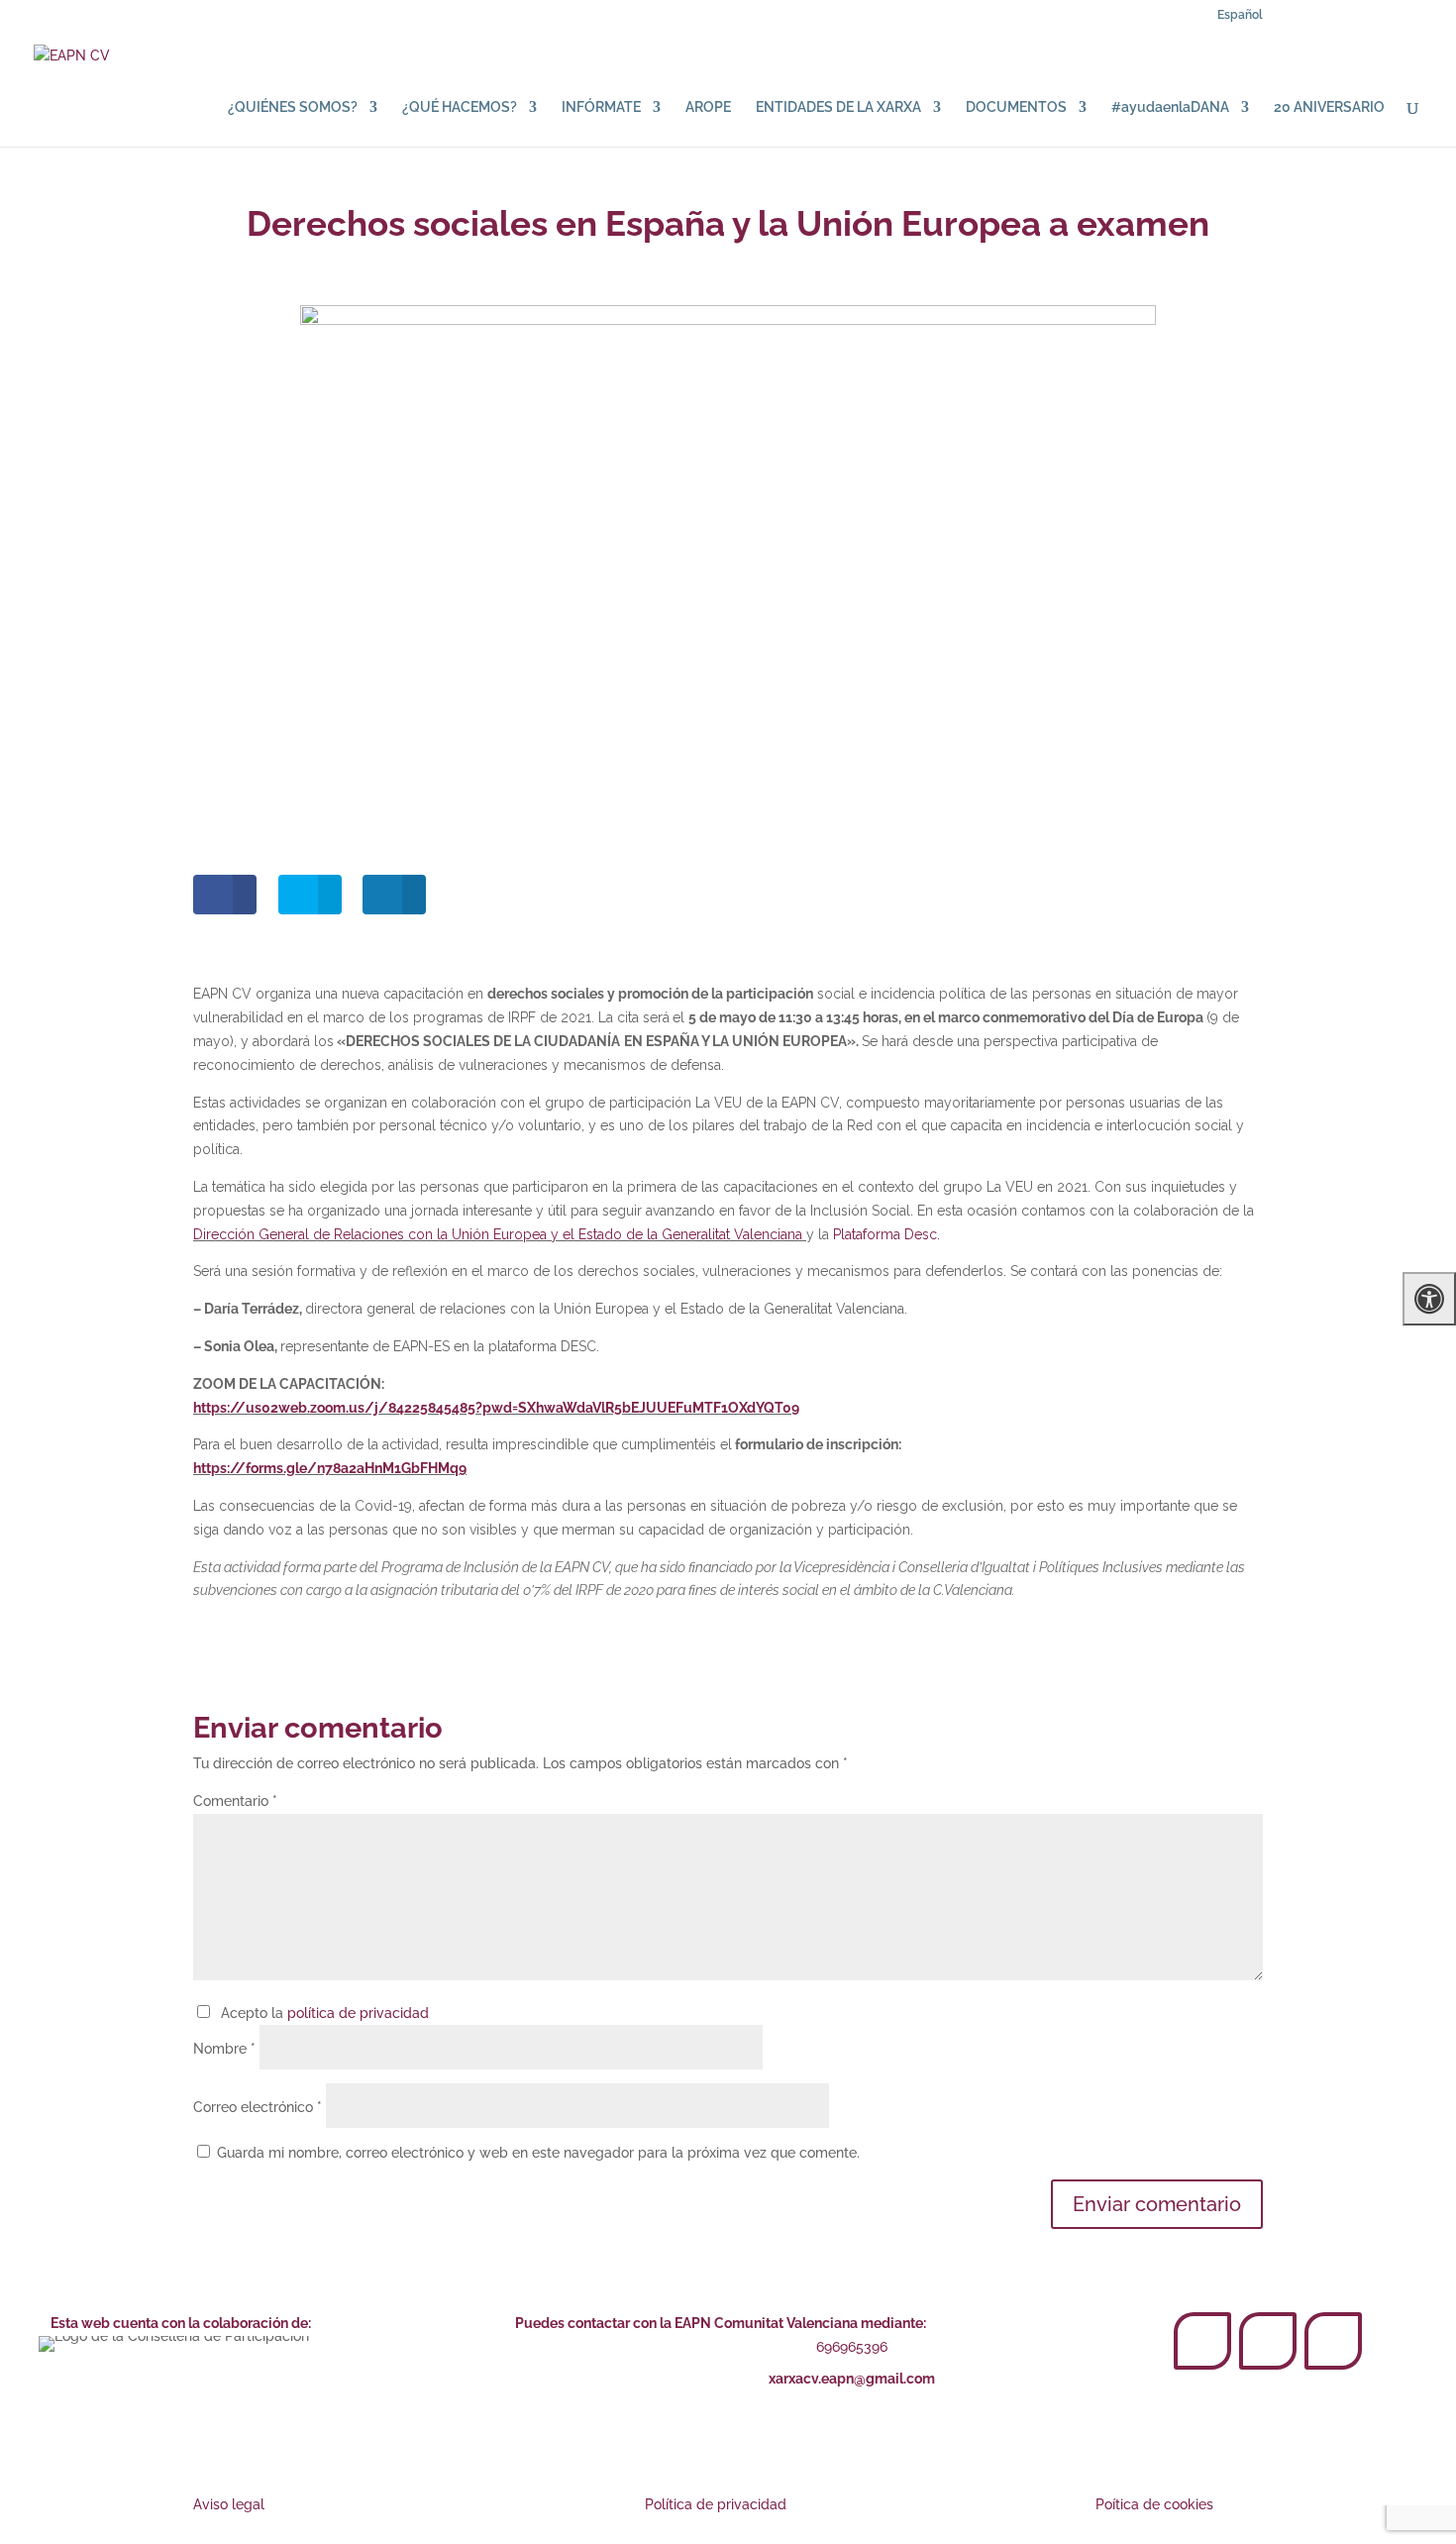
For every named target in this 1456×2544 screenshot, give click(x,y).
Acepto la (321, 2013)
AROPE (708, 107)
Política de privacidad (716, 2504)
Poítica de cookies (1154, 2504)
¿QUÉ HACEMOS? (460, 107)
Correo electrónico (258, 2107)
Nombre (224, 2049)
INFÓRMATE (601, 107)
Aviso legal (229, 2504)
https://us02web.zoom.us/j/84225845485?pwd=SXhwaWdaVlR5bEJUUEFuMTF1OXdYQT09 (496, 1408)
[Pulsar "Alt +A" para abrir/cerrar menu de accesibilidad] (1429, 1299)
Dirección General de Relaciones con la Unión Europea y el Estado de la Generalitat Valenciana (500, 1234)
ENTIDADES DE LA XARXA (838, 107)
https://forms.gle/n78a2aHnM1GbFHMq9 (330, 1468)
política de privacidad (358, 2013)
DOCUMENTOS (1016, 107)
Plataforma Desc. (886, 1234)
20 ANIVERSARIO (1329, 107)
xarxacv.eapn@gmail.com (852, 2379)
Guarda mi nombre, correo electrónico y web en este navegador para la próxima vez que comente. (538, 2153)
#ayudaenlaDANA (1170, 107)
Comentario (235, 1801)
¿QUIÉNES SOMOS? (293, 107)
